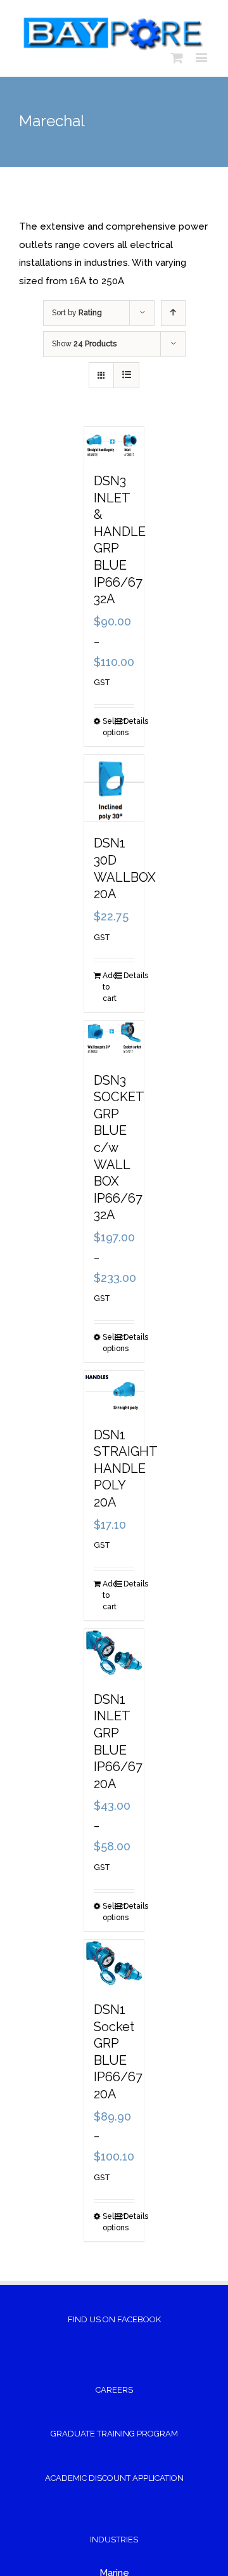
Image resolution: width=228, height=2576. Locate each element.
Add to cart (108, 987)
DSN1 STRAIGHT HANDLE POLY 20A (125, 1468)
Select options (108, 727)
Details (129, 721)
